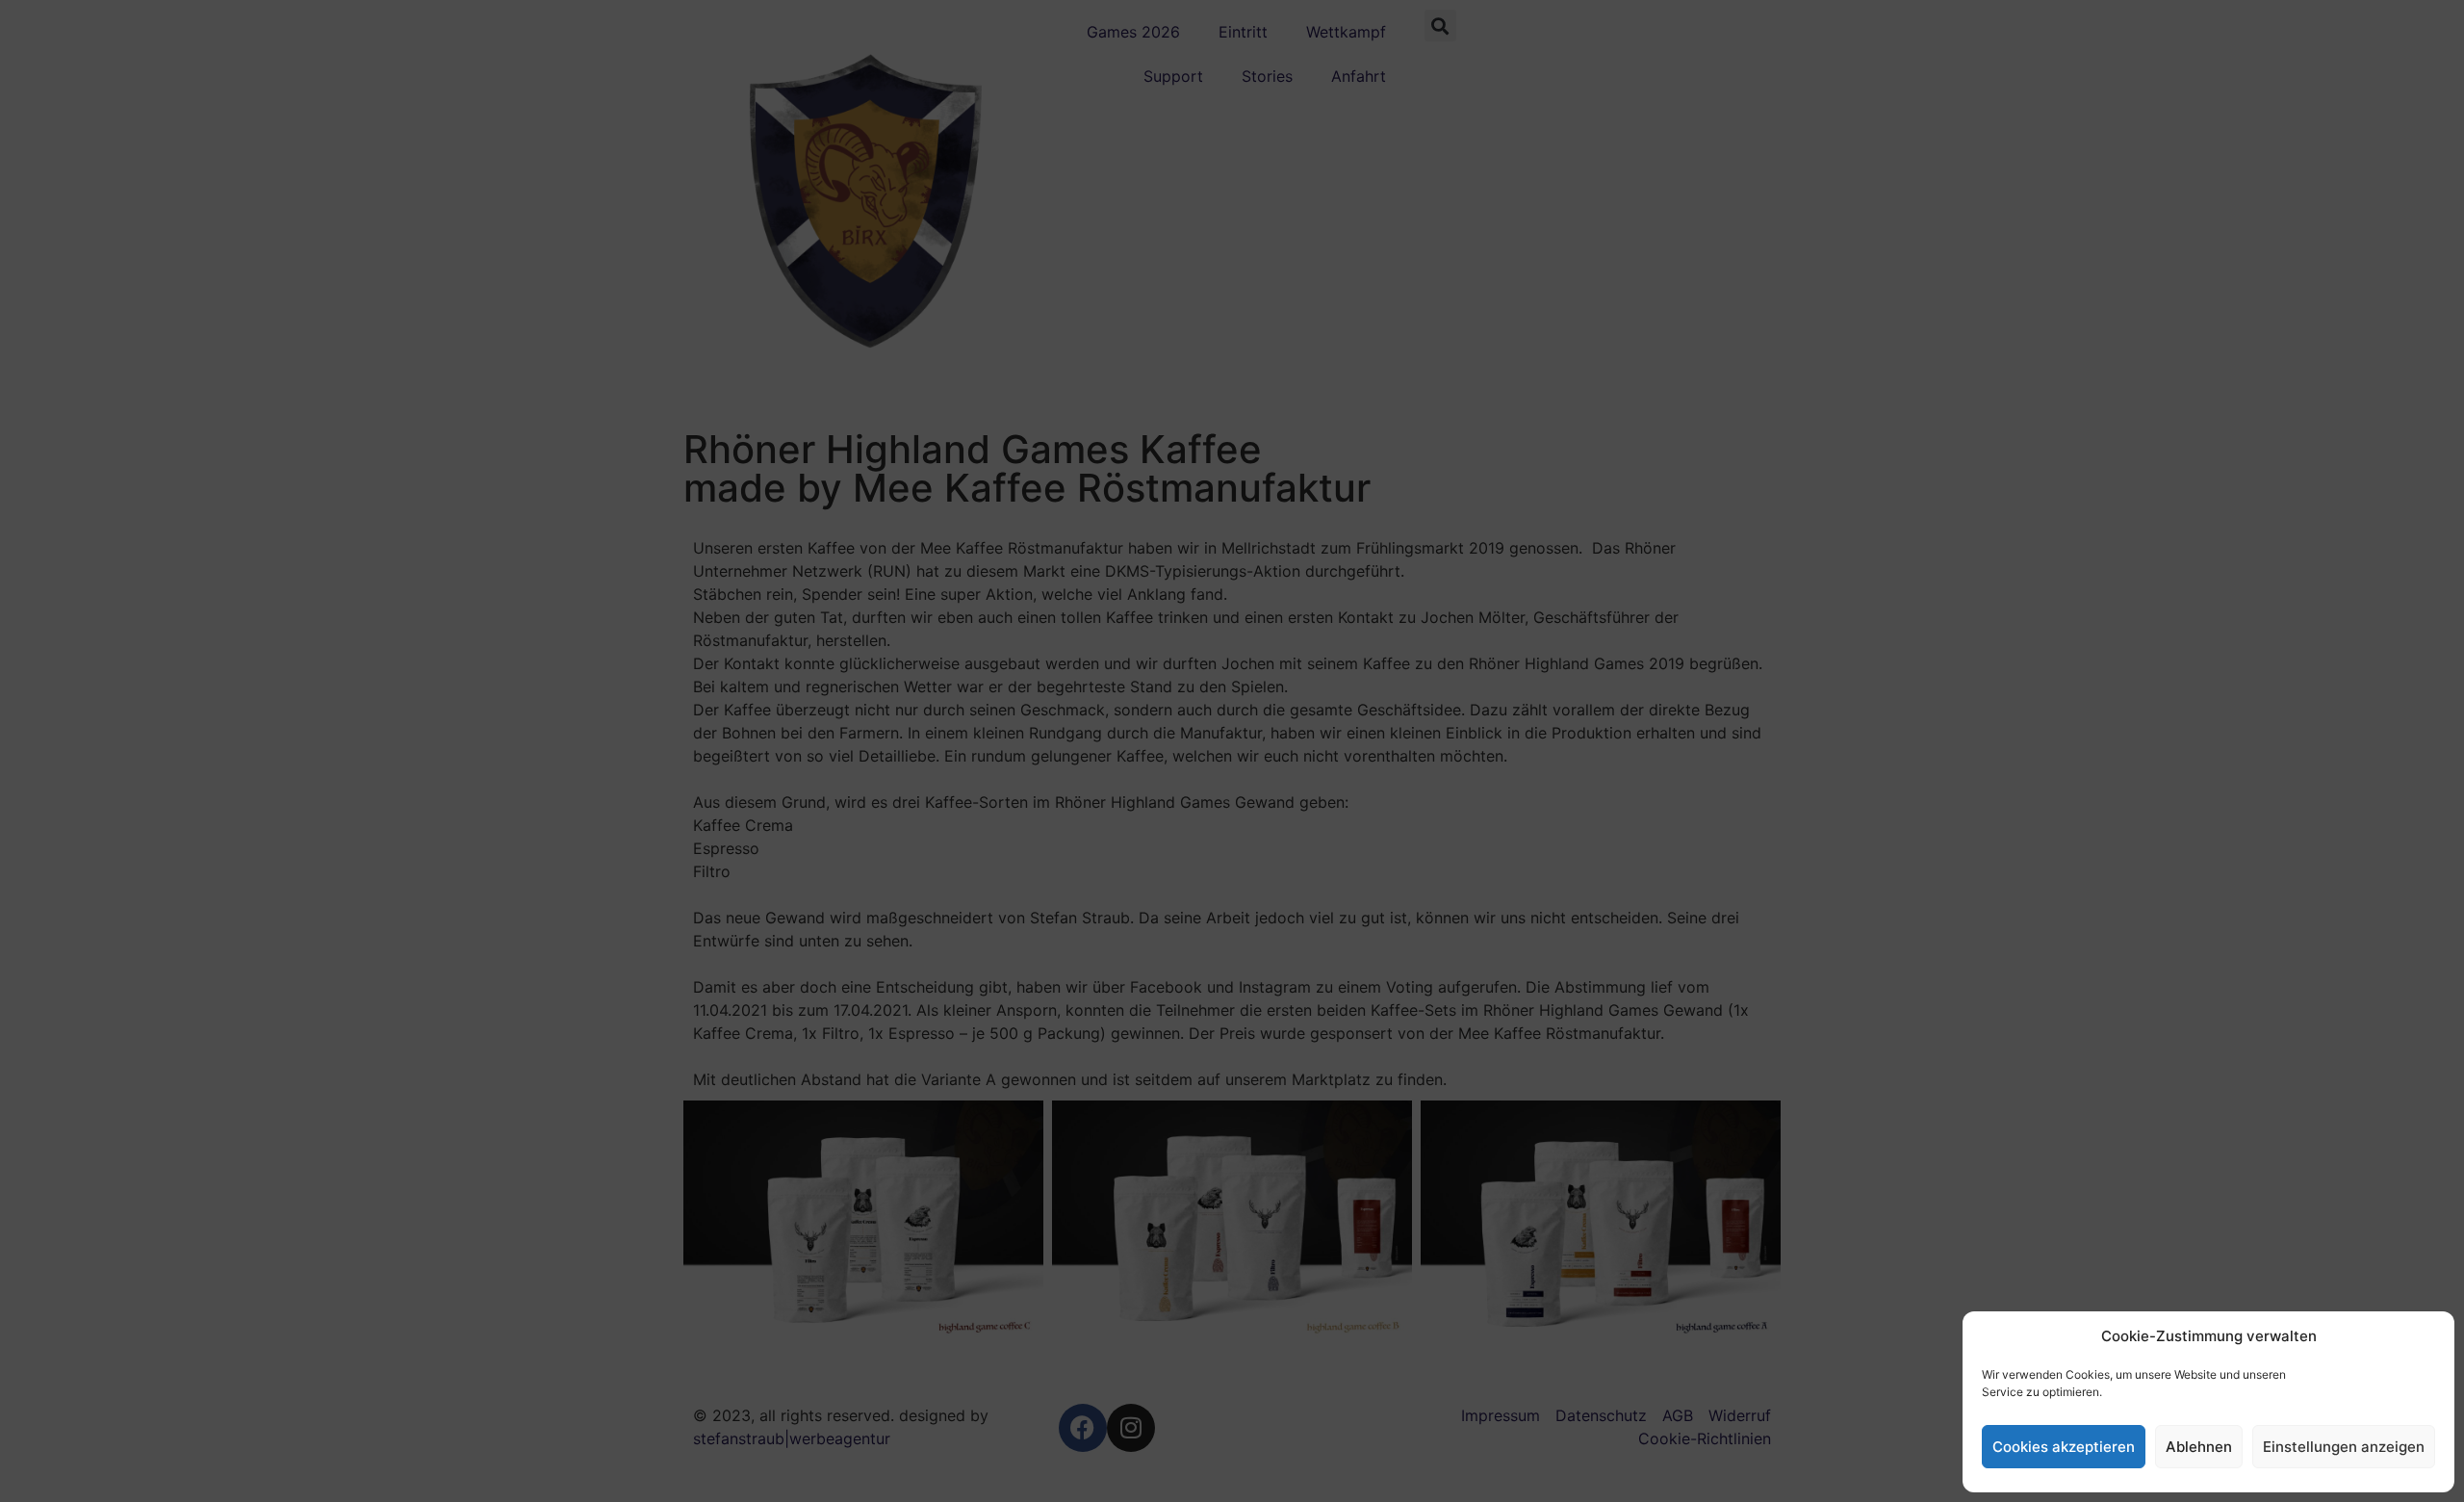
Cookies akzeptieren (2064, 1447)
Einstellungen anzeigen (2344, 1447)
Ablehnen (2199, 1447)
